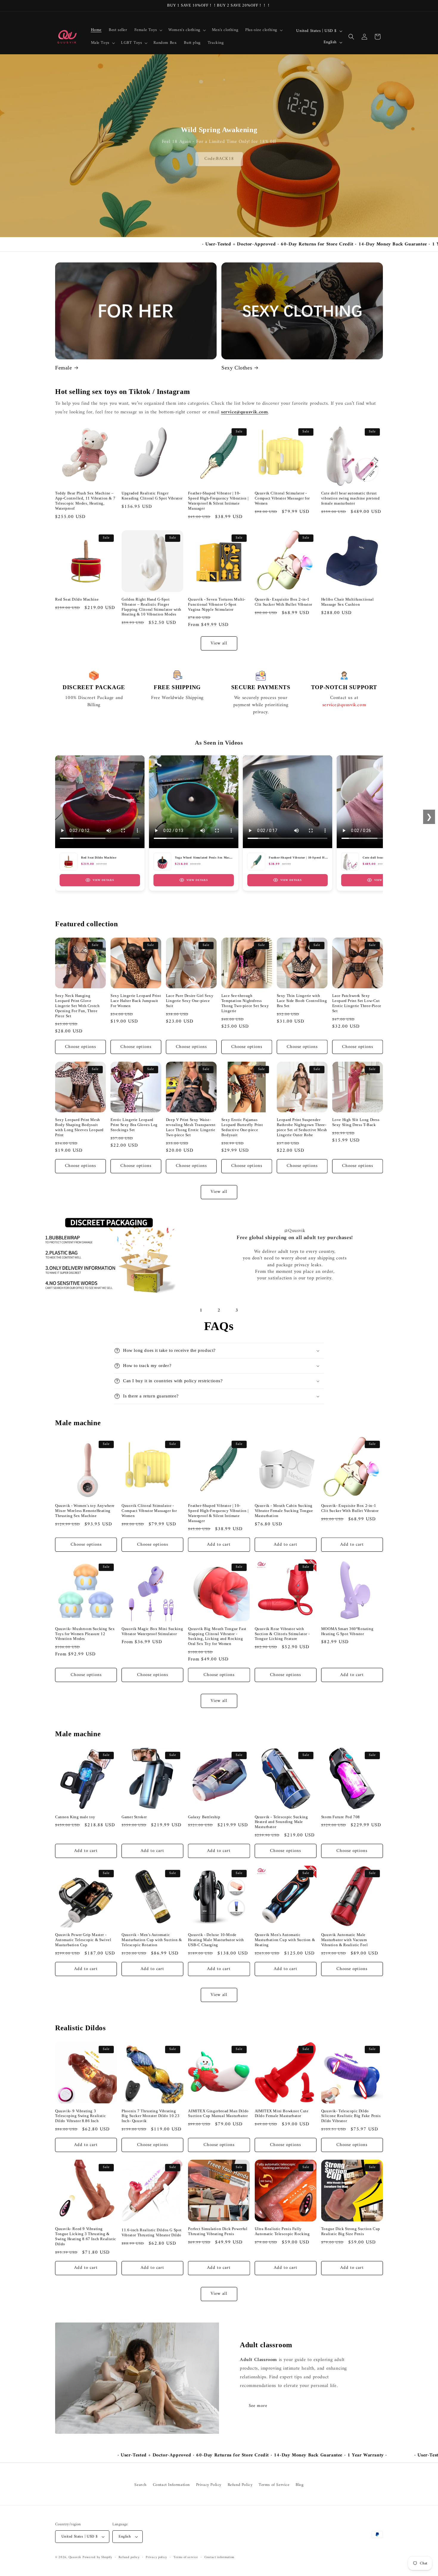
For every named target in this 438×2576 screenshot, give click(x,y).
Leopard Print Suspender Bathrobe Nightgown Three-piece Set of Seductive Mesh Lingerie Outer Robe (302, 1127)
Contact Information (171, 2485)
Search (140, 2485)
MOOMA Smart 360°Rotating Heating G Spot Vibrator (347, 1631)
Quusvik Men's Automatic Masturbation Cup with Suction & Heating (285, 1940)
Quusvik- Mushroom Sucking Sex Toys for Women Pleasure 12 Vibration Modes (85, 1634)
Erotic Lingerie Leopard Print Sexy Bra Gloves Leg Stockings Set (134, 1125)
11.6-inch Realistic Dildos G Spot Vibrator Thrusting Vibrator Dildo (152, 2232)
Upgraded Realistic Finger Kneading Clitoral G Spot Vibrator (152, 496)
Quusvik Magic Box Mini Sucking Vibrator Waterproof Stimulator (152, 1631)
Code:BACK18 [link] (219, 159)
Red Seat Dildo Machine (77, 599)
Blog (299, 2485)
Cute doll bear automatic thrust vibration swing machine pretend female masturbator (351, 498)
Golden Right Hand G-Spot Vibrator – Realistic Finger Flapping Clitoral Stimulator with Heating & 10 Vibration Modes (152, 607)
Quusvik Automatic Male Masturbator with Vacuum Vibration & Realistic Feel (345, 1940)
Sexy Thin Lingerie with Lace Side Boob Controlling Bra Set (302, 1001)
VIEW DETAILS (103, 880)
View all (219, 643)
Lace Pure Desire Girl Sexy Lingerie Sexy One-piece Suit (190, 1001)
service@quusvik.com (244, 412)
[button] (148, 30)
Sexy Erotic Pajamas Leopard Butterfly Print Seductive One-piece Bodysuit (242, 1127)
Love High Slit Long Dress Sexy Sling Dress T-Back (356, 1122)
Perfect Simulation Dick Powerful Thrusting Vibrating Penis (218, 2231)
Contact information (219, 2558)
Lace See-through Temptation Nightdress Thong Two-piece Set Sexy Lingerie (245, 1003)
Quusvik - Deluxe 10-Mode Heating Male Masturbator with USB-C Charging (216, 1940)
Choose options (80, 1047)
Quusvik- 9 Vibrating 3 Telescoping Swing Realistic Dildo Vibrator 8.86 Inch (80, 2116)
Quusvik (75, 2557)
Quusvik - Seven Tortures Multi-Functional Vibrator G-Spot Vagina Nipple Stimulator (217, 604)
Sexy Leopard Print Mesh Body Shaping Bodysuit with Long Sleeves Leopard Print (79, 1127)
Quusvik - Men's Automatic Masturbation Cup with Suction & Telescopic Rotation (152, 1940)
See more (258, 2406)
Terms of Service (274, 2485)
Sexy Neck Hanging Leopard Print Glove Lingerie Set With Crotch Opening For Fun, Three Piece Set (77, 1006)
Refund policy (129, 2558)
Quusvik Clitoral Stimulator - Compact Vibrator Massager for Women (282, 498)
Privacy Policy (209, 2485)
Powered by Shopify (97, 2557)
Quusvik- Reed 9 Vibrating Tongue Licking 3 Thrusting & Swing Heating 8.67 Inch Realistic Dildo (86, 2236)
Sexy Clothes (237, 368)
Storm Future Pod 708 (341, 1817)
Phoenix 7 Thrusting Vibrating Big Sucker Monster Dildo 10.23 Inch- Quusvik (150, 2116)
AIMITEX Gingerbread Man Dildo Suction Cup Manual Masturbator (218, 2113)
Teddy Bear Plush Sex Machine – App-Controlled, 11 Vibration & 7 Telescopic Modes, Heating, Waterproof (85, 501)
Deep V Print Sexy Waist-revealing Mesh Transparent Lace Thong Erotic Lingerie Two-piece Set (191, 1127)
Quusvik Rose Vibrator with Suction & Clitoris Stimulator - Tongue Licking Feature (282, 1634)
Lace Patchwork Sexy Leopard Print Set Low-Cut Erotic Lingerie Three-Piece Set (357, 1003)
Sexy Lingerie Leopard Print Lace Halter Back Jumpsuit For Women (136, 1001)
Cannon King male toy (75, 1817)
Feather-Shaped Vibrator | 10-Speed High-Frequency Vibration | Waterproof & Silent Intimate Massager (218, 501)
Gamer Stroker (134, 1817)
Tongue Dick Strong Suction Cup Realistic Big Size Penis (351, 2231)
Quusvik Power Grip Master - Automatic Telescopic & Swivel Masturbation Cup (83, 1940)
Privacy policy (156, 2558)
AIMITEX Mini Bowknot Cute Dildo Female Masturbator (282, 2113)
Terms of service (186, 2558)
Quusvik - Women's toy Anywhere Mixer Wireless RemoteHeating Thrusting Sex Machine (85, 1511)
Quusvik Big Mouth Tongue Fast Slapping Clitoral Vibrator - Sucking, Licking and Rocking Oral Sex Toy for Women (217, 1636)
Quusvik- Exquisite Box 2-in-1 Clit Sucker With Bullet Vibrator (284, 602)
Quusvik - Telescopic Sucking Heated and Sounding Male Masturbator (281, 1822)
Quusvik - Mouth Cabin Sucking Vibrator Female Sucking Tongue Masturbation (284, 1511)
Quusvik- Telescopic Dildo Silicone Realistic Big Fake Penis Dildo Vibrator (351, 2116)
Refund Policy (240, 2485)
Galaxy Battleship (204, 1817)
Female (64, 368)
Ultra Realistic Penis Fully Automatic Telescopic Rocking (282, 2231)
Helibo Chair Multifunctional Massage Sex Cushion (348, 602)
